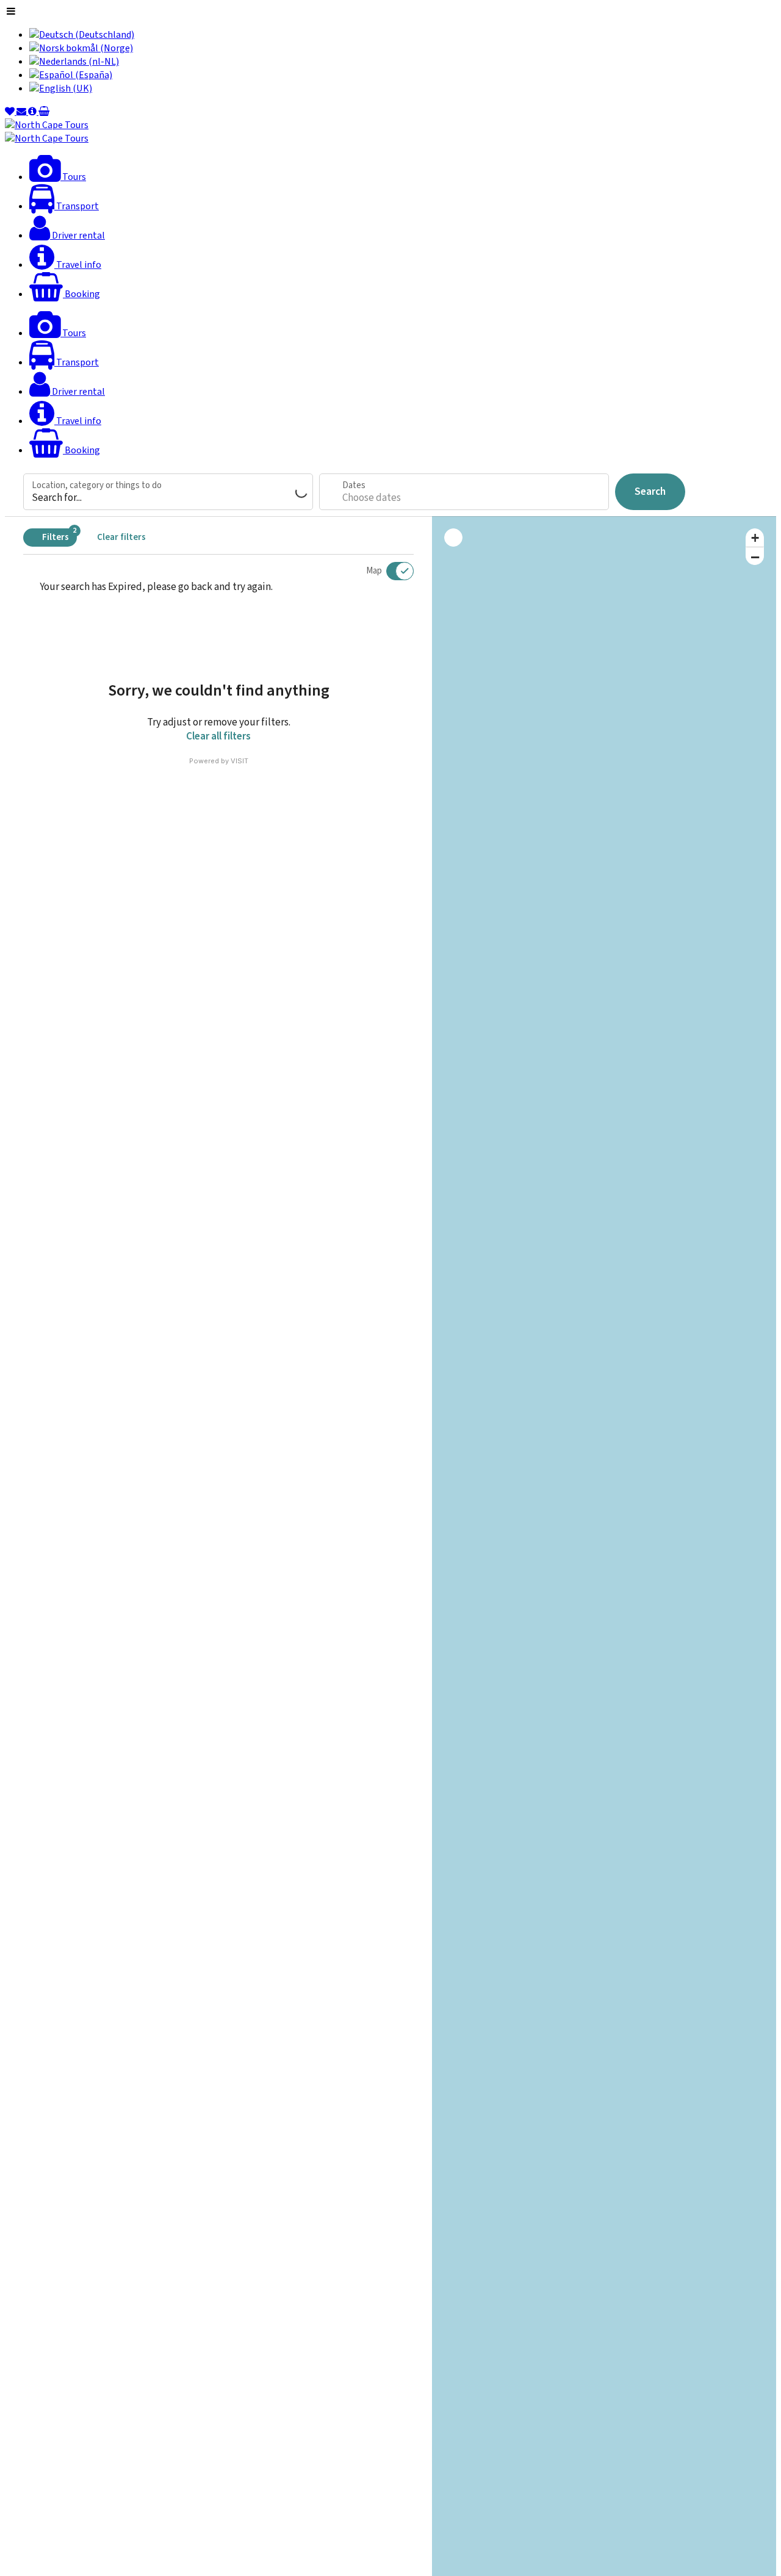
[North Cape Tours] (47, 125)
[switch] (392, 571)
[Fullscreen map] (453, 538)
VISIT (239, 761)
